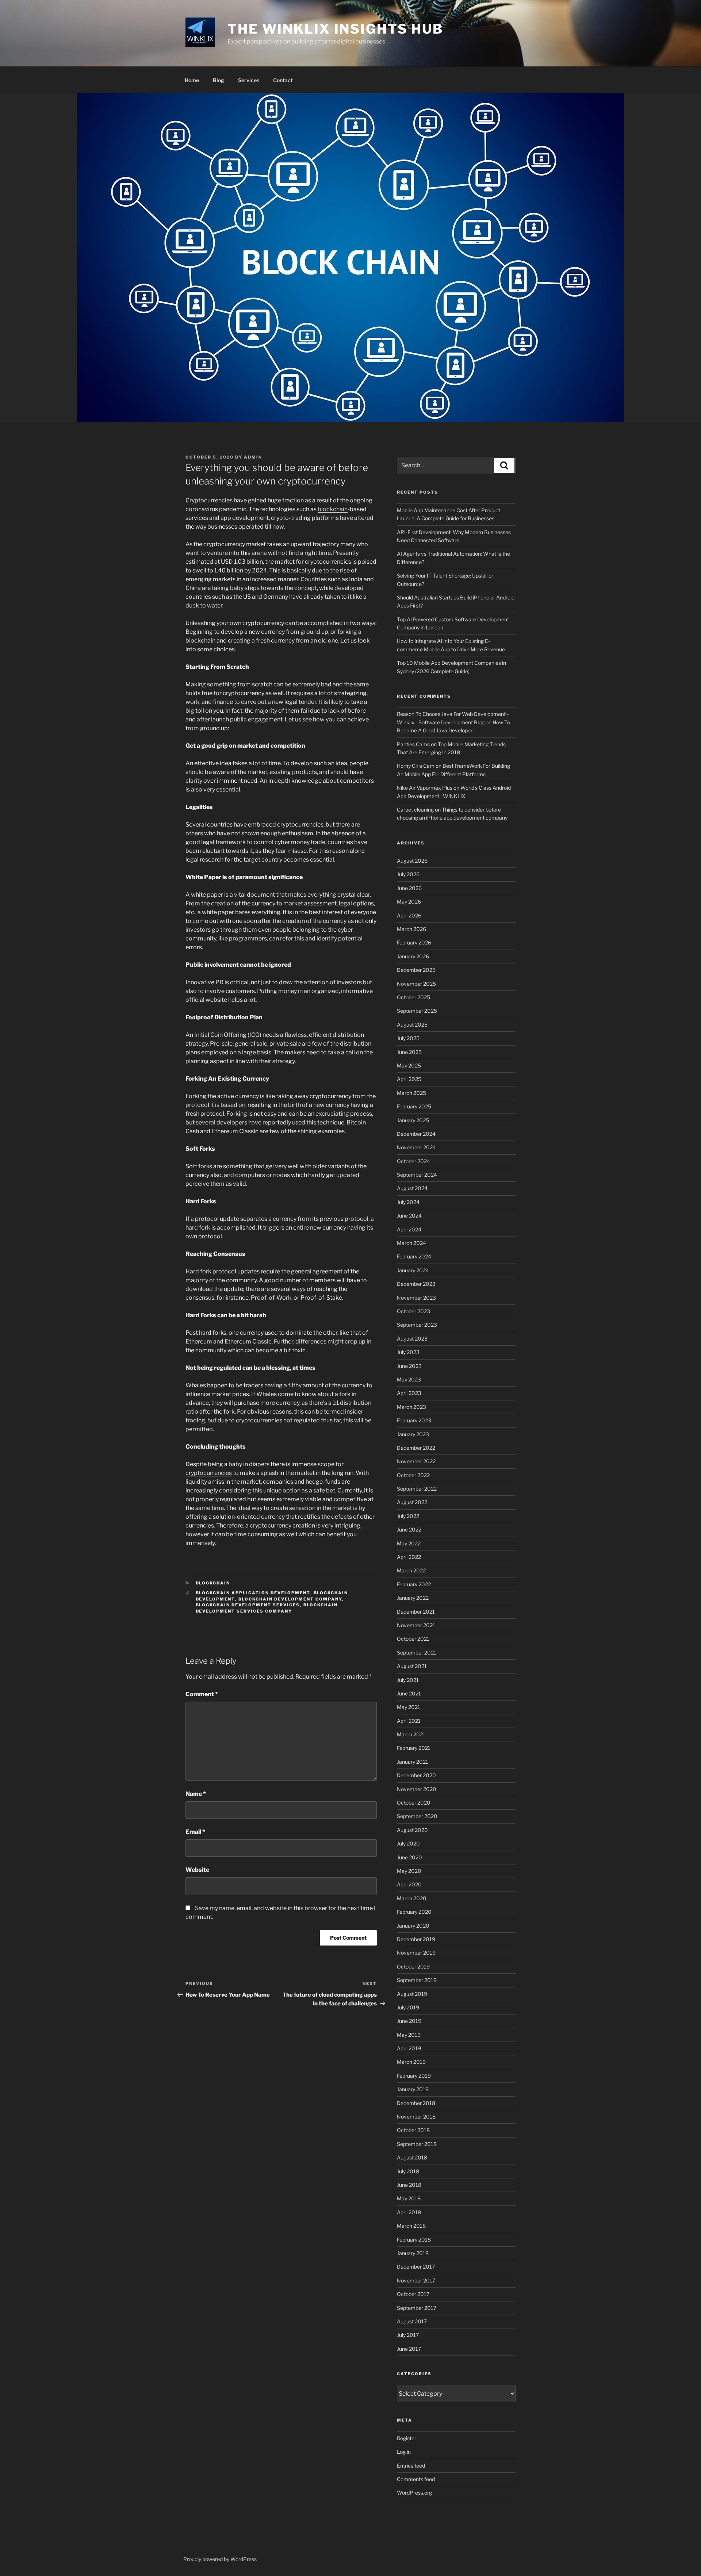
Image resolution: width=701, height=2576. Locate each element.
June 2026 (409, 888)
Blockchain (213, 1583)
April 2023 (409, 1393)
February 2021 (414, 1748)
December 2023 (416, 1284)
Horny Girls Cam (416, 766)
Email (195, 1832)
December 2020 (416, 1775)
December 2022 (416, 1448)
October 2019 (413, 1966)
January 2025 (413, 1120)
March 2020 (412, 1898)
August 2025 (412, 1025)
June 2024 (409, 1216)
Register (407, 2438)
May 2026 (409, 902)
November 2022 (416, 1461)
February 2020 (414, 1912)
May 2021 (409, 1707)
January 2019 (413, 2089)
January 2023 (413, 1434)
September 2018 (417, 2144)
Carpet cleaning (415, 810)
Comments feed (416, 2479)
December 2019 (416, 1939)
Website (197, 1870)
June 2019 (409, 2021)
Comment (202, 1694)
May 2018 (409, 2198)
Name (196, 1794)
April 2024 (409, 1229)
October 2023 (413, 1311)
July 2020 (408, 1843)
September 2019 (417, 1980)
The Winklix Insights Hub (335, 29)
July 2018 (408, 2171)
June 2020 (409, 1857)
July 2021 (408, 1680)
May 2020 (409, 1871)
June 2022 (409, 1529)
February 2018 (414, 2240)
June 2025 (409, 1052)
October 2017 (413, 2294)
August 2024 (412, 1188)
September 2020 (417, 1816)
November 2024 (416, 1147)
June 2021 (409, 1693)
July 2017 (408, 2335)
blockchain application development (253, 1593)
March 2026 (411, 929)
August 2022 (412, 1502)
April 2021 (409, 1721)
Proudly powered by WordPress (220, 2559)
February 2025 (414, 1106)
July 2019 (408, 2007)
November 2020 (417, 1789)
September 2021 (417, 1653)
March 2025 (411, 1093)
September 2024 (417, 1175)
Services (249, 80)
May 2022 (409, 1543)
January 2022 (413, 1598)
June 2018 (409, 2185)
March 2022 (411, 1570)
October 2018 (413, 2130)
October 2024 (413, 1161)
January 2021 (413, 1762)
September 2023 (417, 1325)
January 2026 (413, 956)
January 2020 (413, 1926)
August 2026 (412, 861)
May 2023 (409, 1379)
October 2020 (414, 1803)
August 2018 (412, 2157)
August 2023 (412, 1339)
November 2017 (416, 2280)
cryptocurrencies (209, 1473)
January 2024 (413, 1270)
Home (192, 80)
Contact (283, 80)
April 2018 (409, 2212)
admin (253, 457)
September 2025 (417, 1011)
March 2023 (411, 1407)
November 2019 (416, 1953)
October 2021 (413, 1639)
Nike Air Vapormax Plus (425, 788)
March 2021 (411, 1734)
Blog (219, 80)
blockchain (333, 509)
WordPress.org (414, 2493)
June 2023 (409, 1366)
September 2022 (417, 1489)
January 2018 (413, 2253)
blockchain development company (290, 1599)
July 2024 (408, 1202)
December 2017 (416, 2267)
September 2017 (417, 2308)
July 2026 (408, 874)
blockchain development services (248, 1605)
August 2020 (412, 1830)
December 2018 (416, 2103)
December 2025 (416, 970)
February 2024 (414, 1256)
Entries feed (411, 2466)
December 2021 (416, 1612)
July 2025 (408, 1038)
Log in (404, 2452)
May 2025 (409, 1065)
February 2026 (414, 942)
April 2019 (409, 2048)
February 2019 (414, 2076)
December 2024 (416, 1134)
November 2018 (416, 2117)
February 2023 (414, 1420)
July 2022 (408, 1516)
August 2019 (412, 1994)
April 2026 (409, 915)
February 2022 (414, 1584)
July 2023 (408, 1352)
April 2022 (409, 1557)
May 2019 (409, 2035)
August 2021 (412, 1666)
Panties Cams (413, 744)
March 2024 (411, 1243)
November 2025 (416, 984)
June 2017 (409, 2349)
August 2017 (412, 2321)
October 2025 (413, 997)
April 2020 (409, 1884)
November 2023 (416, 1298)
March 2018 (411, 2226)
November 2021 (416, 1625)
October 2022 (413, 1475)
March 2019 (411, 2062)
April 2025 (409, 1079)
